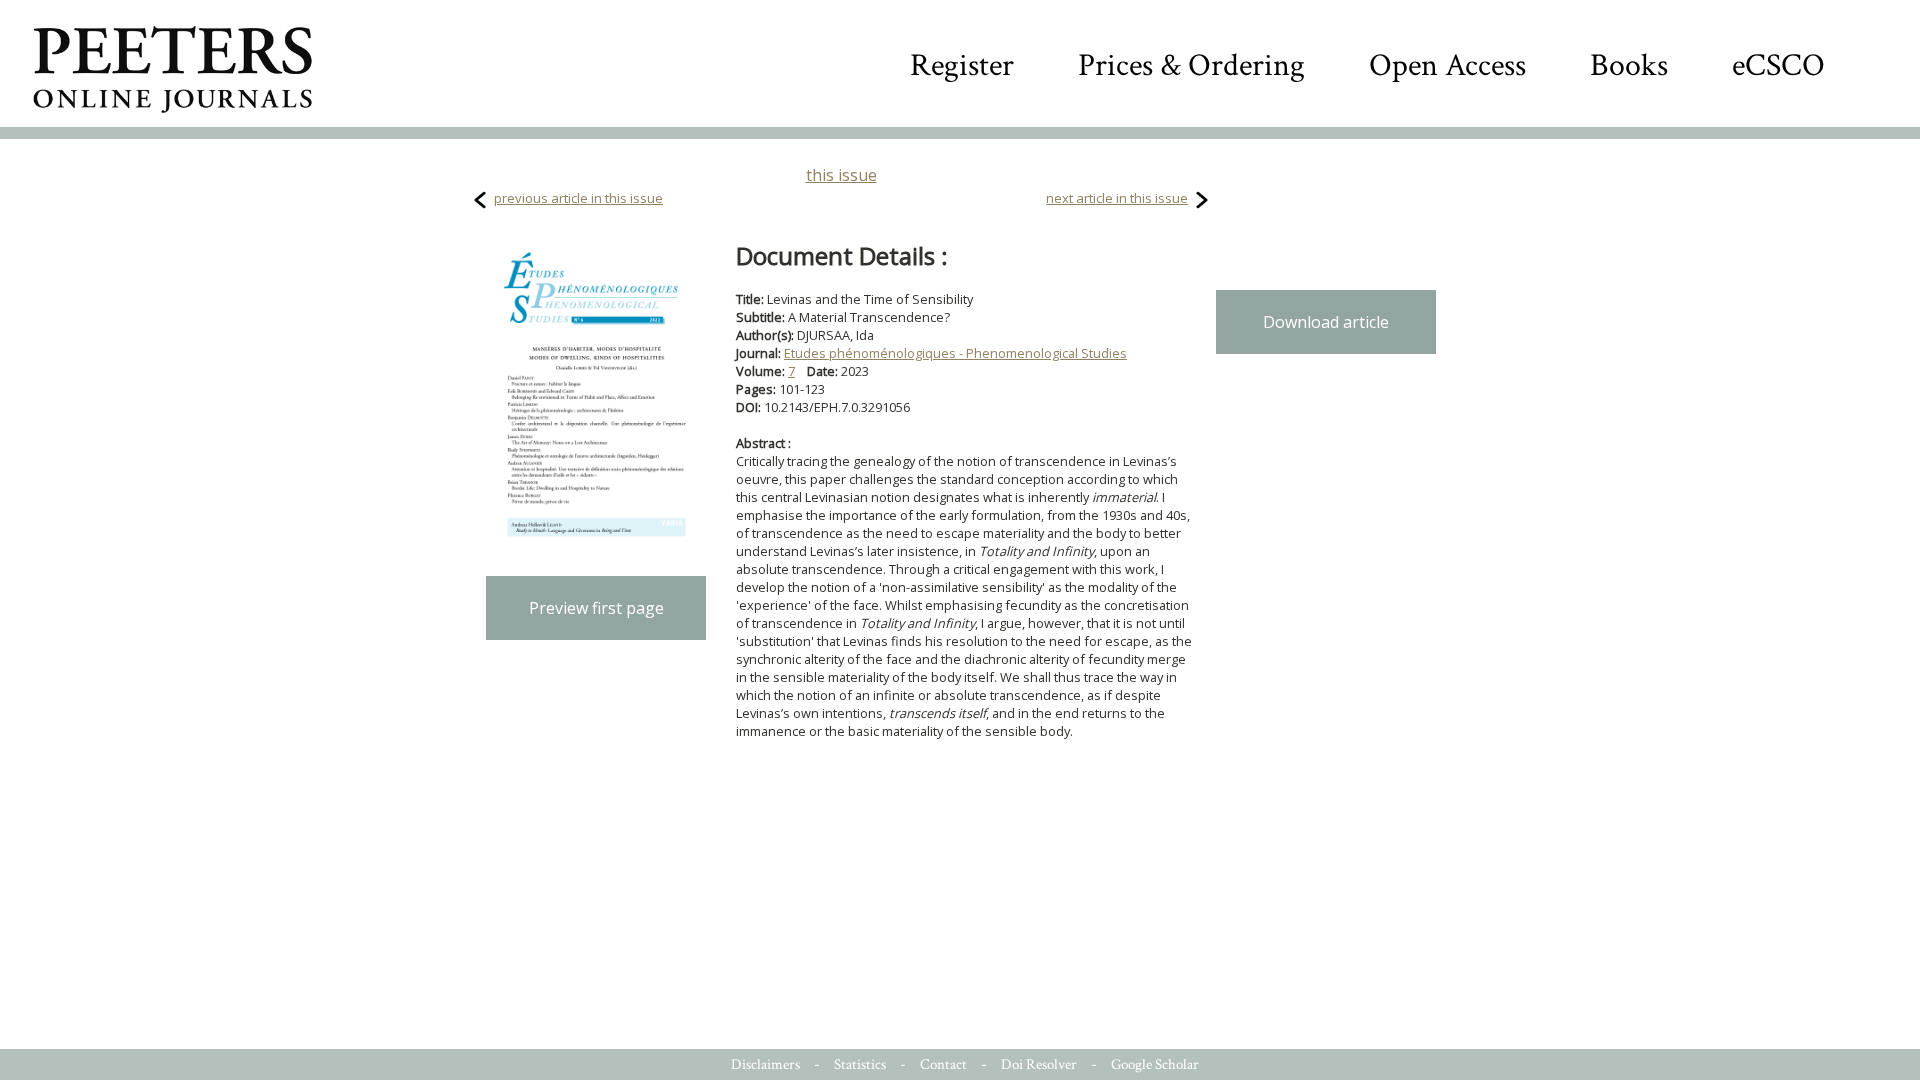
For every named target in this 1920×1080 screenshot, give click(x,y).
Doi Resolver (1039, 1064)
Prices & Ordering (1191, 65)
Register (962, 65)
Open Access (1447, 65)
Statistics (860, 1064)
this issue (841, 175)
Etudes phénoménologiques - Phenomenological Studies (955, 353)
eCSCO (1778, 65)
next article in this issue (1117, 198)
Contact (943, 1064)
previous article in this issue (578, 198)
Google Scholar (1155, 1064)
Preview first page (596, 608)
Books (1629, 65)
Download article (1326, 322)
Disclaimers (765, 1064)
